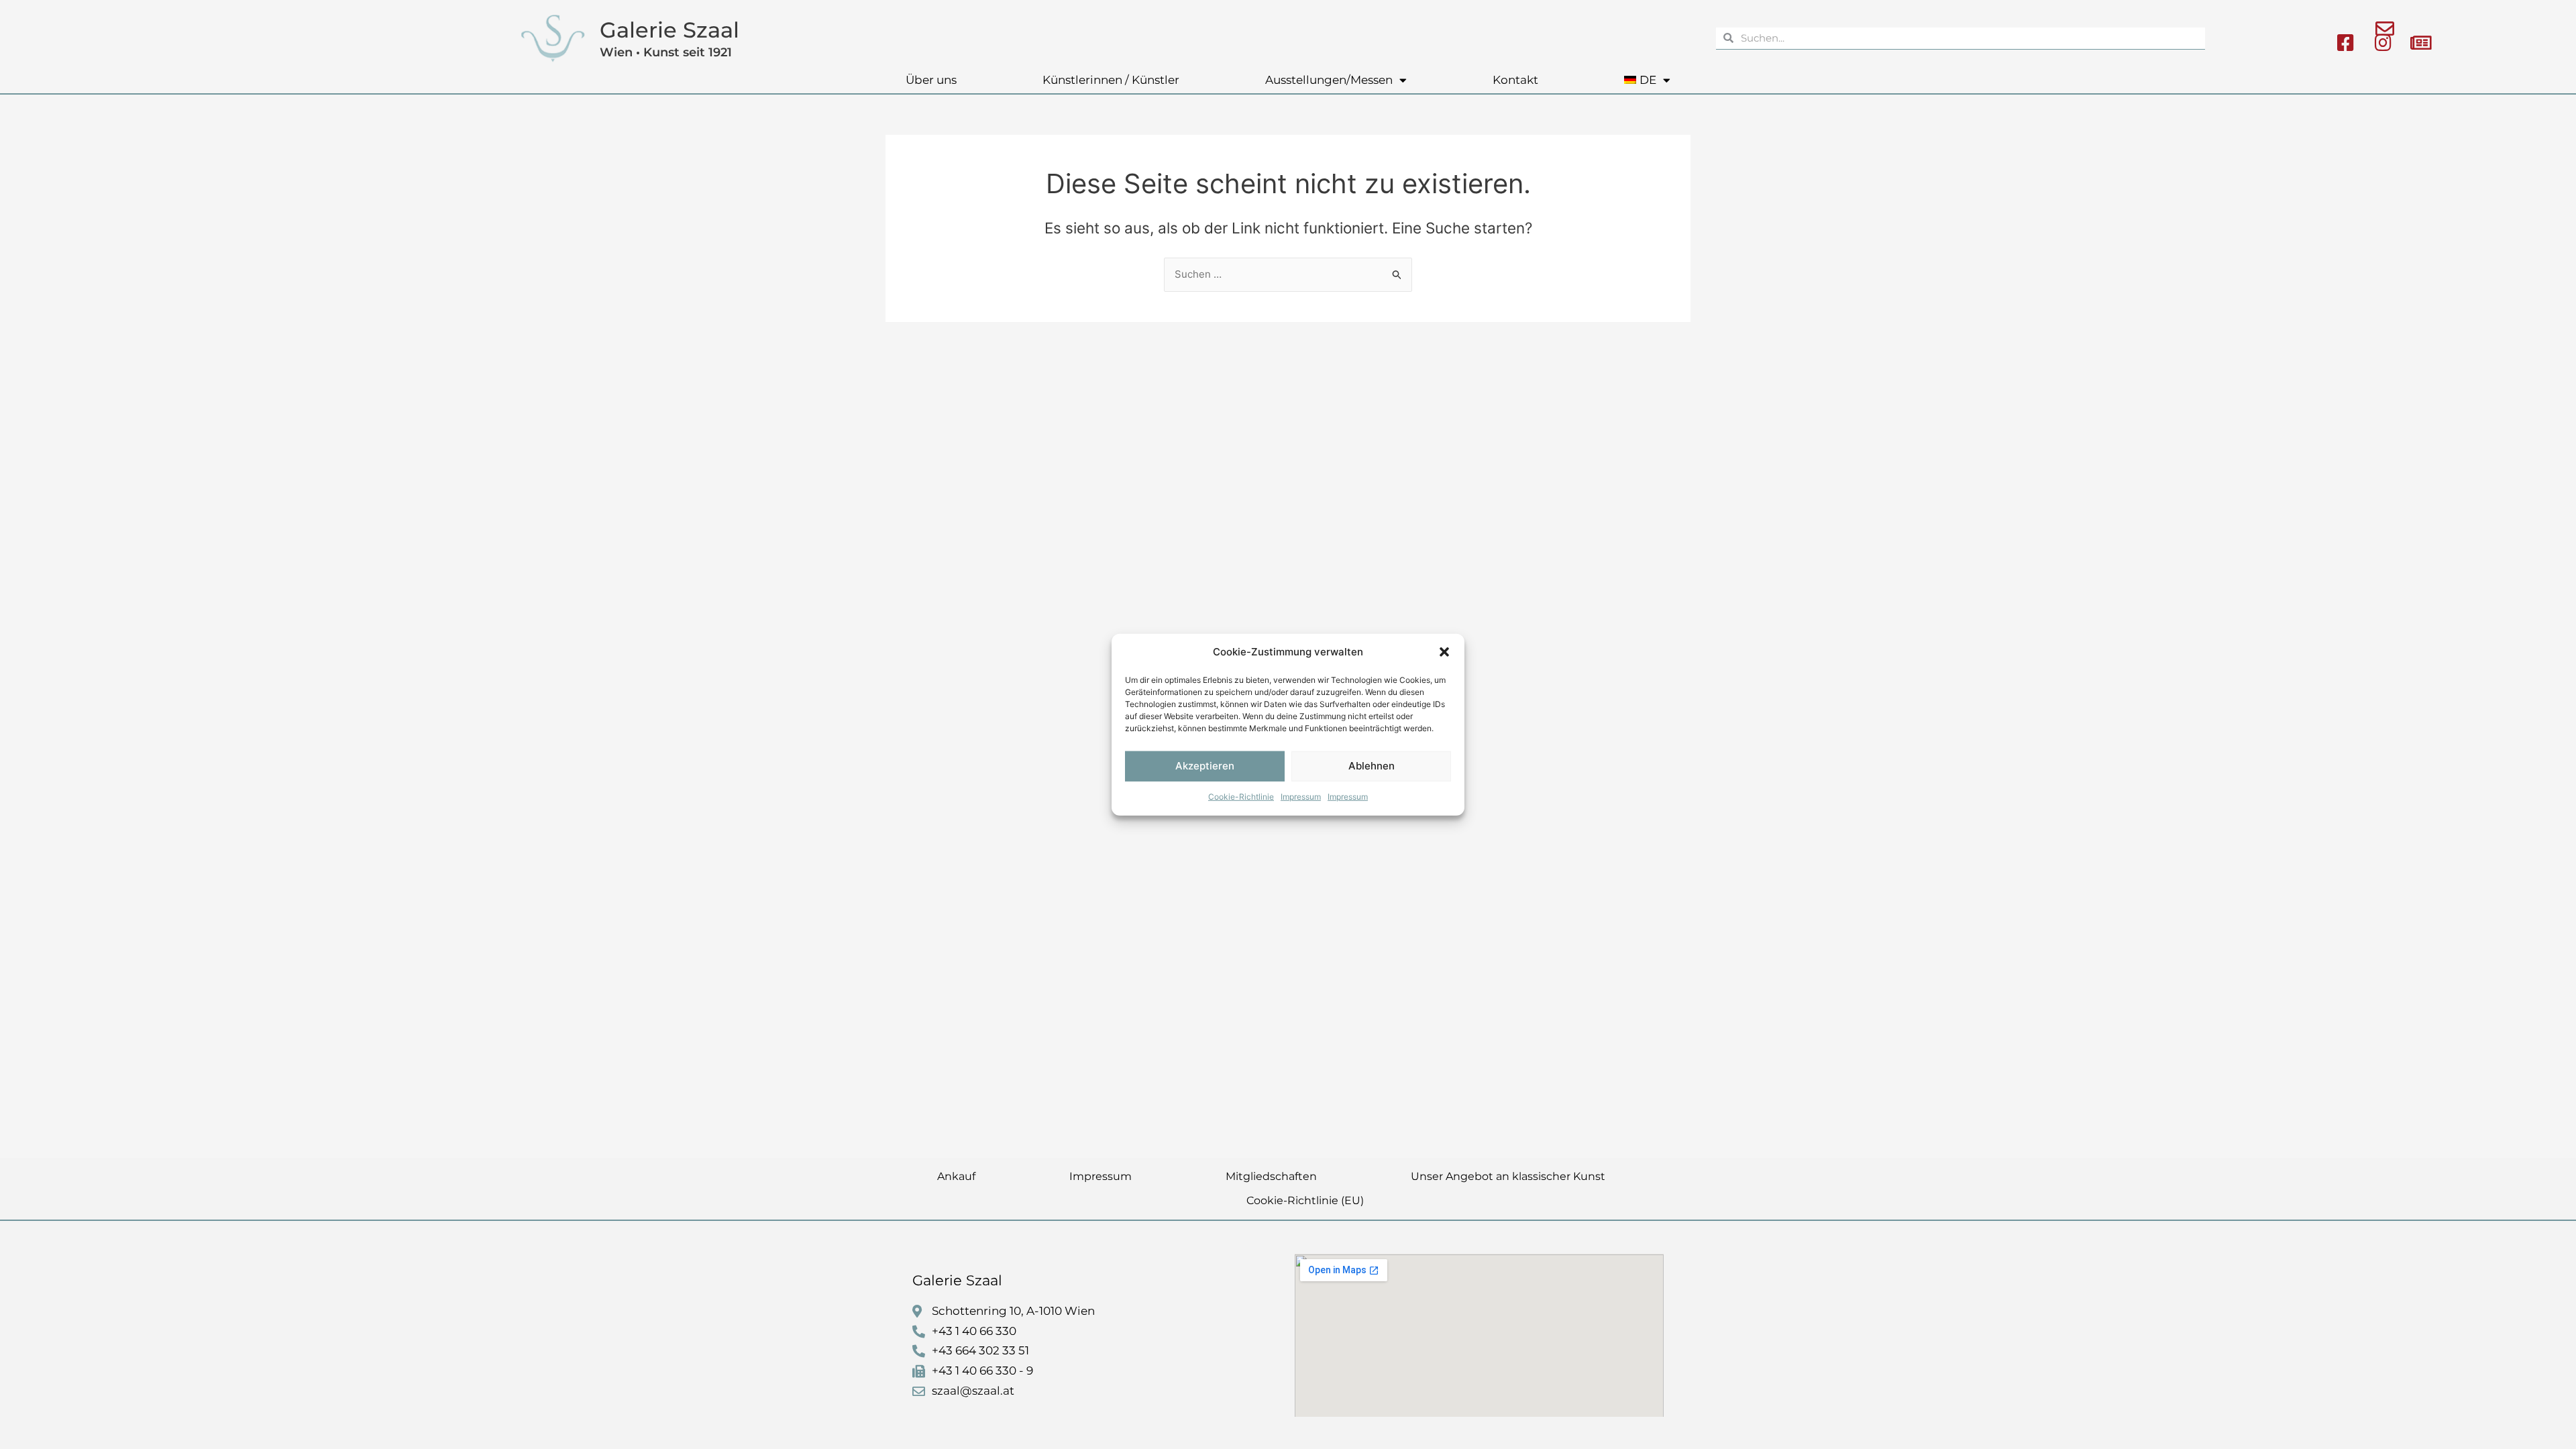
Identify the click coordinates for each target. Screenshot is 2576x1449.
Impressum (1301, 797)
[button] (1444, 652)
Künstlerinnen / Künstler (1111, 80)
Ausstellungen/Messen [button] (1329, 80)
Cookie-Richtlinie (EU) (1305, 1200)
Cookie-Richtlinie (1241, 797)
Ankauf (956, 1176)
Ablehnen (1372, 766)
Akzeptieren (1205, 766)
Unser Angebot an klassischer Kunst (1508, 1176)
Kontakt (1515, 80)
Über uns (931, 80)
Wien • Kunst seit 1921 (666, 52)
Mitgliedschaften (1271, 1176)
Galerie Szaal (669, 30)
